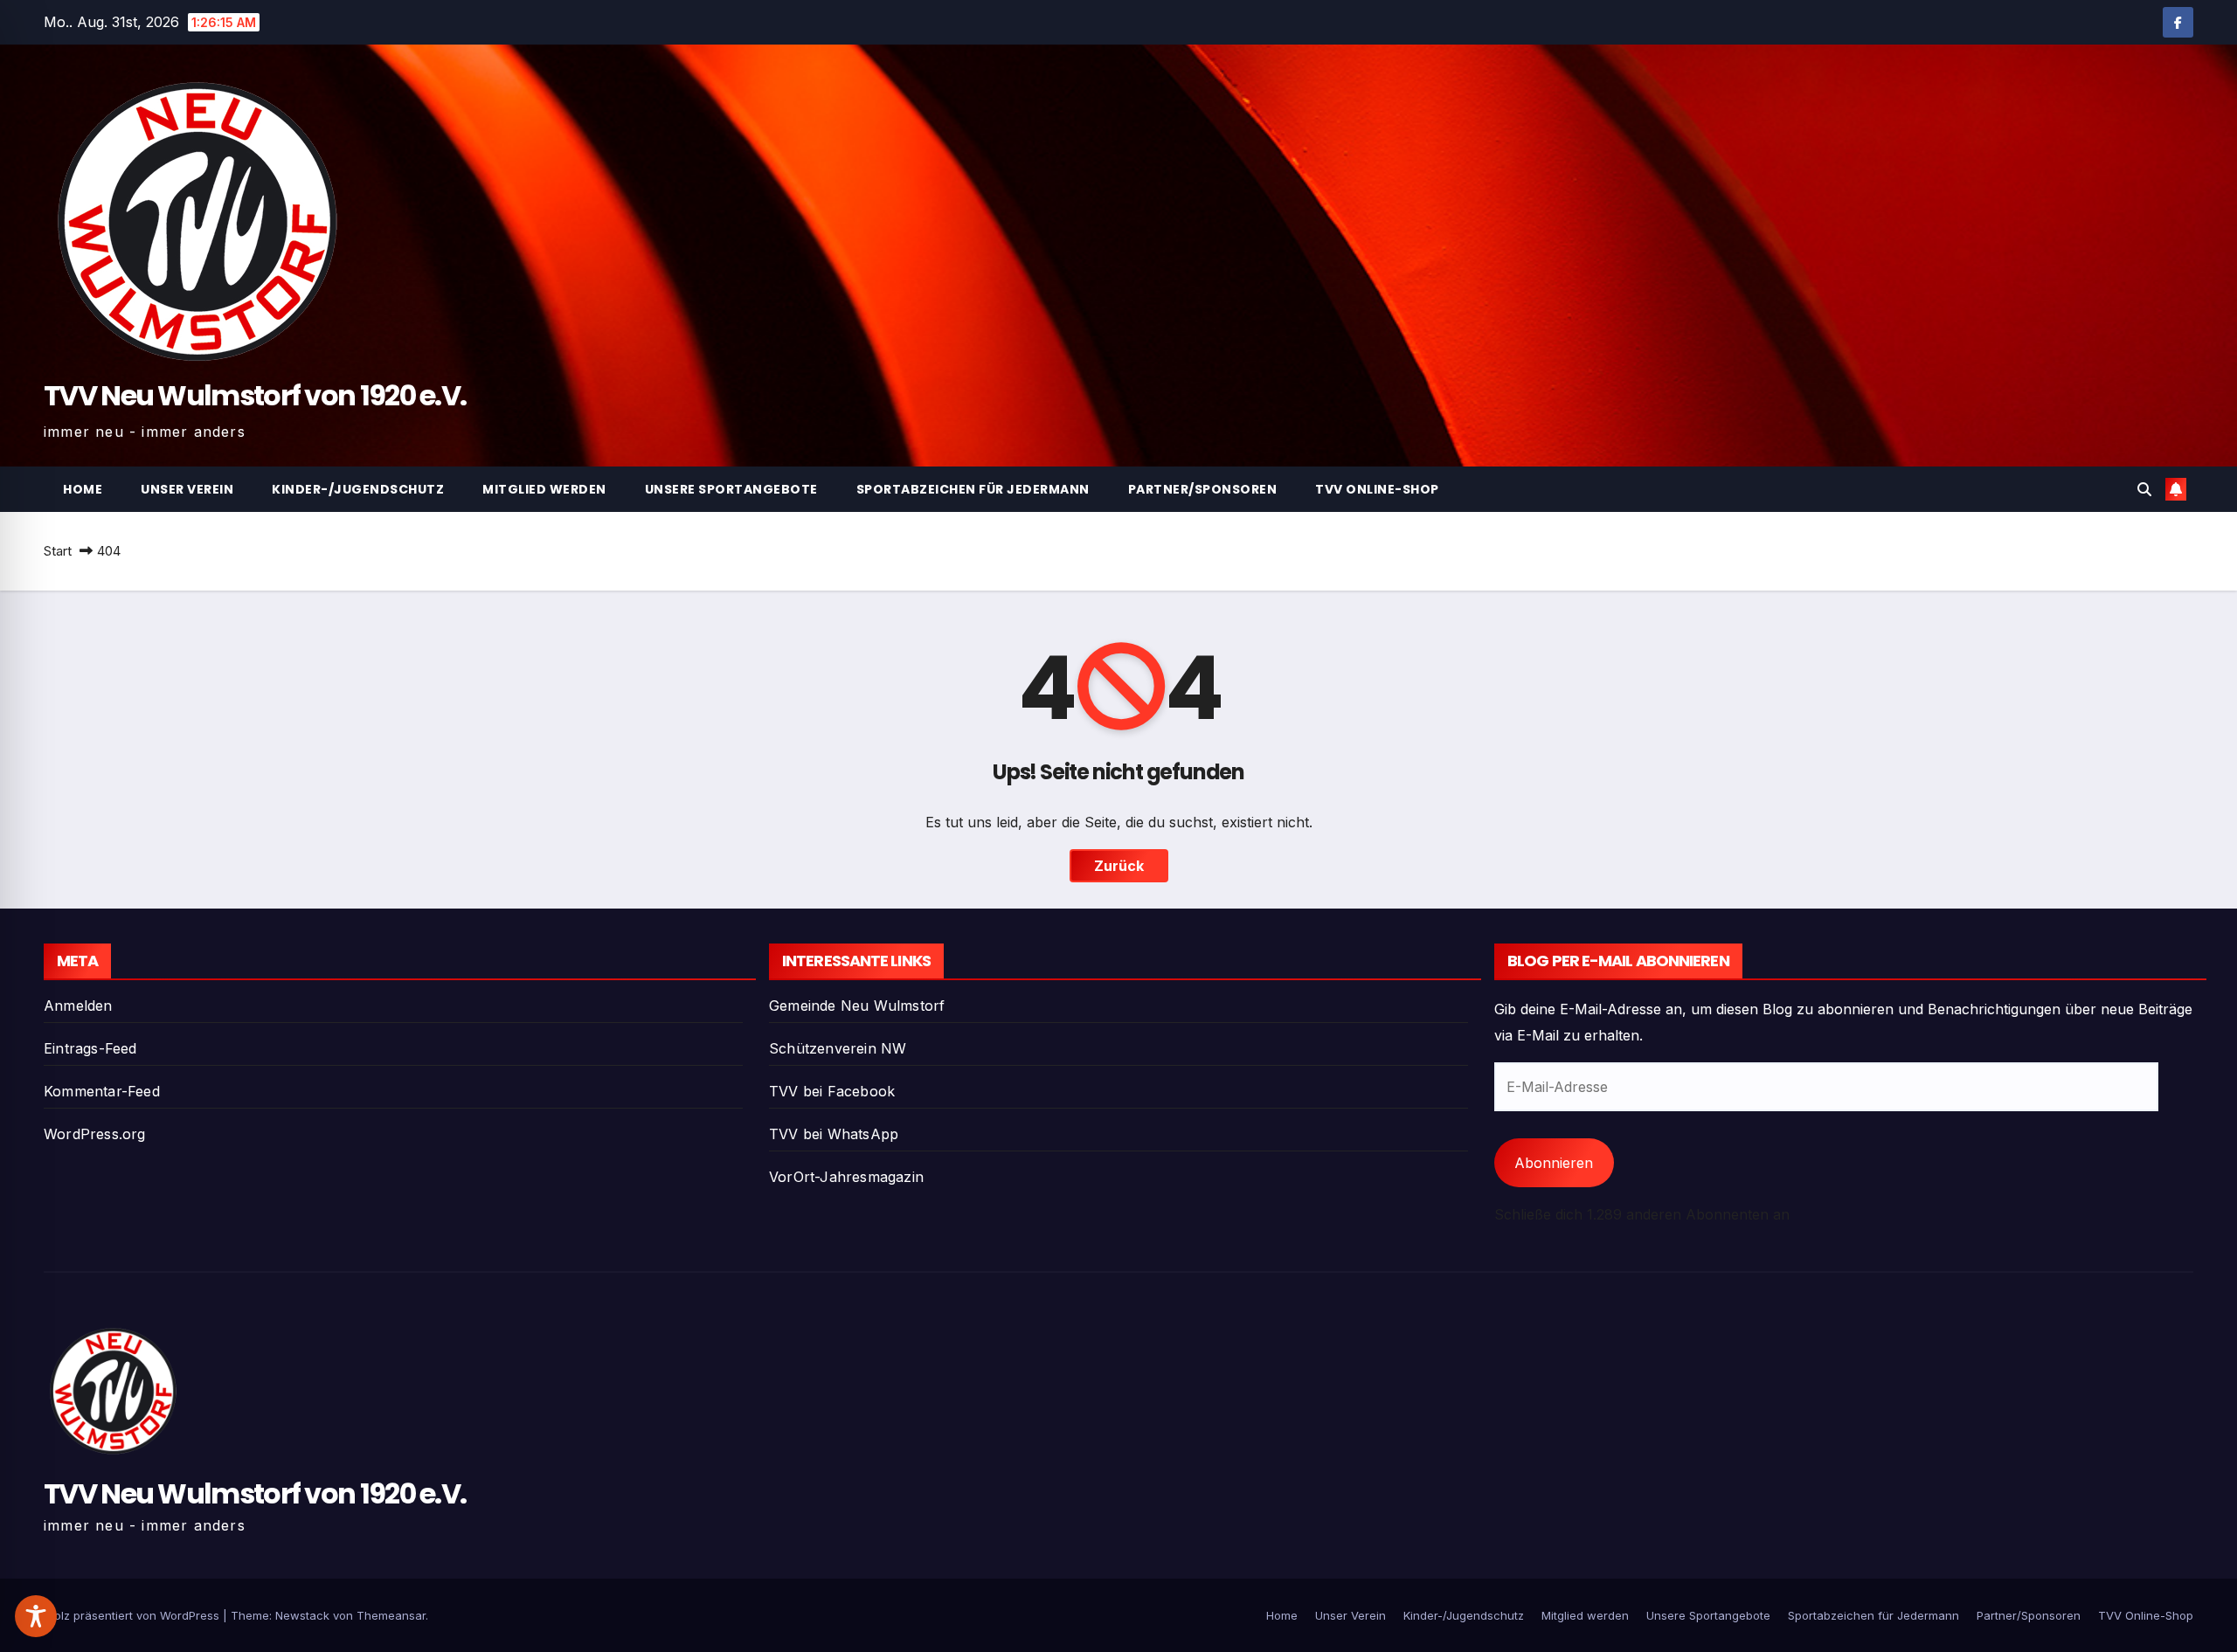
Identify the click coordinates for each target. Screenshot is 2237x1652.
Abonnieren (1554, 1163)
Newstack (302, 1615)
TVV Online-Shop (1377, 489)
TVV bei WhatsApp (834, 1134)
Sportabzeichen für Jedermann (973, 489)
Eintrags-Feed (90, 1048)
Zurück (1119, 866)
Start (58, 551)
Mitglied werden (544, 489)
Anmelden (78, 1006)
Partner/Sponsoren (1203, 489)
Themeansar (391, 1615)
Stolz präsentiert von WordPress (133, 1615)
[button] (2144, 489)
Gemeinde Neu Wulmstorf (857, 1006)
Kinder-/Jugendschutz (358, 489)
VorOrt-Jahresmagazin (846, 1177)
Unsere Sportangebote (731, 489)
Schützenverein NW (838, 1048)
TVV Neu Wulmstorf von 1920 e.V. (255, 395)
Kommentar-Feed (102, 1091)
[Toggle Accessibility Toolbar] (36, 1616)
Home (83, 489)
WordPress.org (95, 1134)
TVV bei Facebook (832, 1091)
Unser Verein (187, 489)
